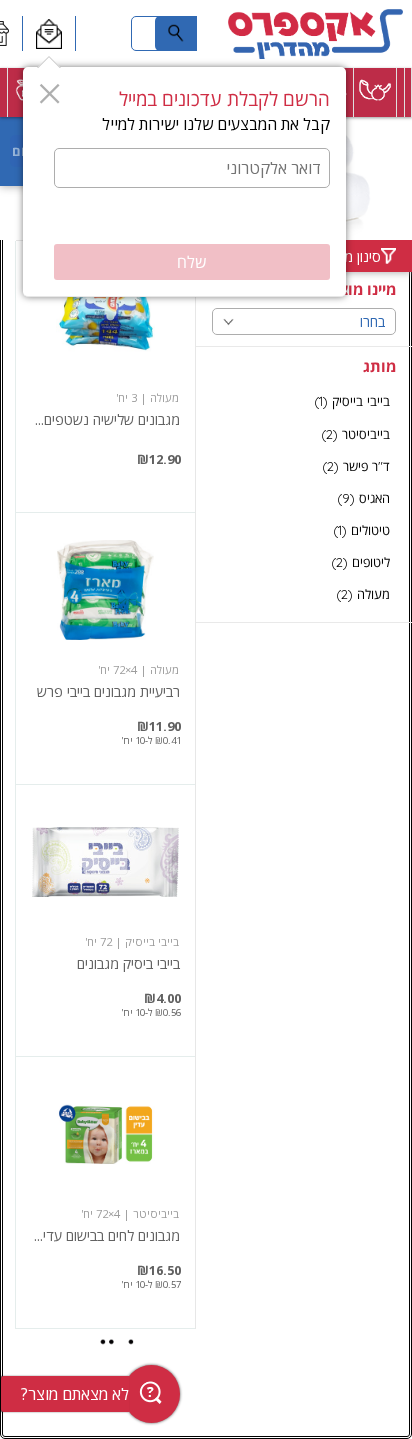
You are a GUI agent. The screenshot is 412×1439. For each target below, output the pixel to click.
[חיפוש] (176, 33)
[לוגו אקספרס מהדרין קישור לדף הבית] (315, 34)
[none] (105, 376)
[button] (48, 34)
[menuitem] (408, 92)
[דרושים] (104, 34)
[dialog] (184, 182)
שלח (192, 262)
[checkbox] (304, 401)
